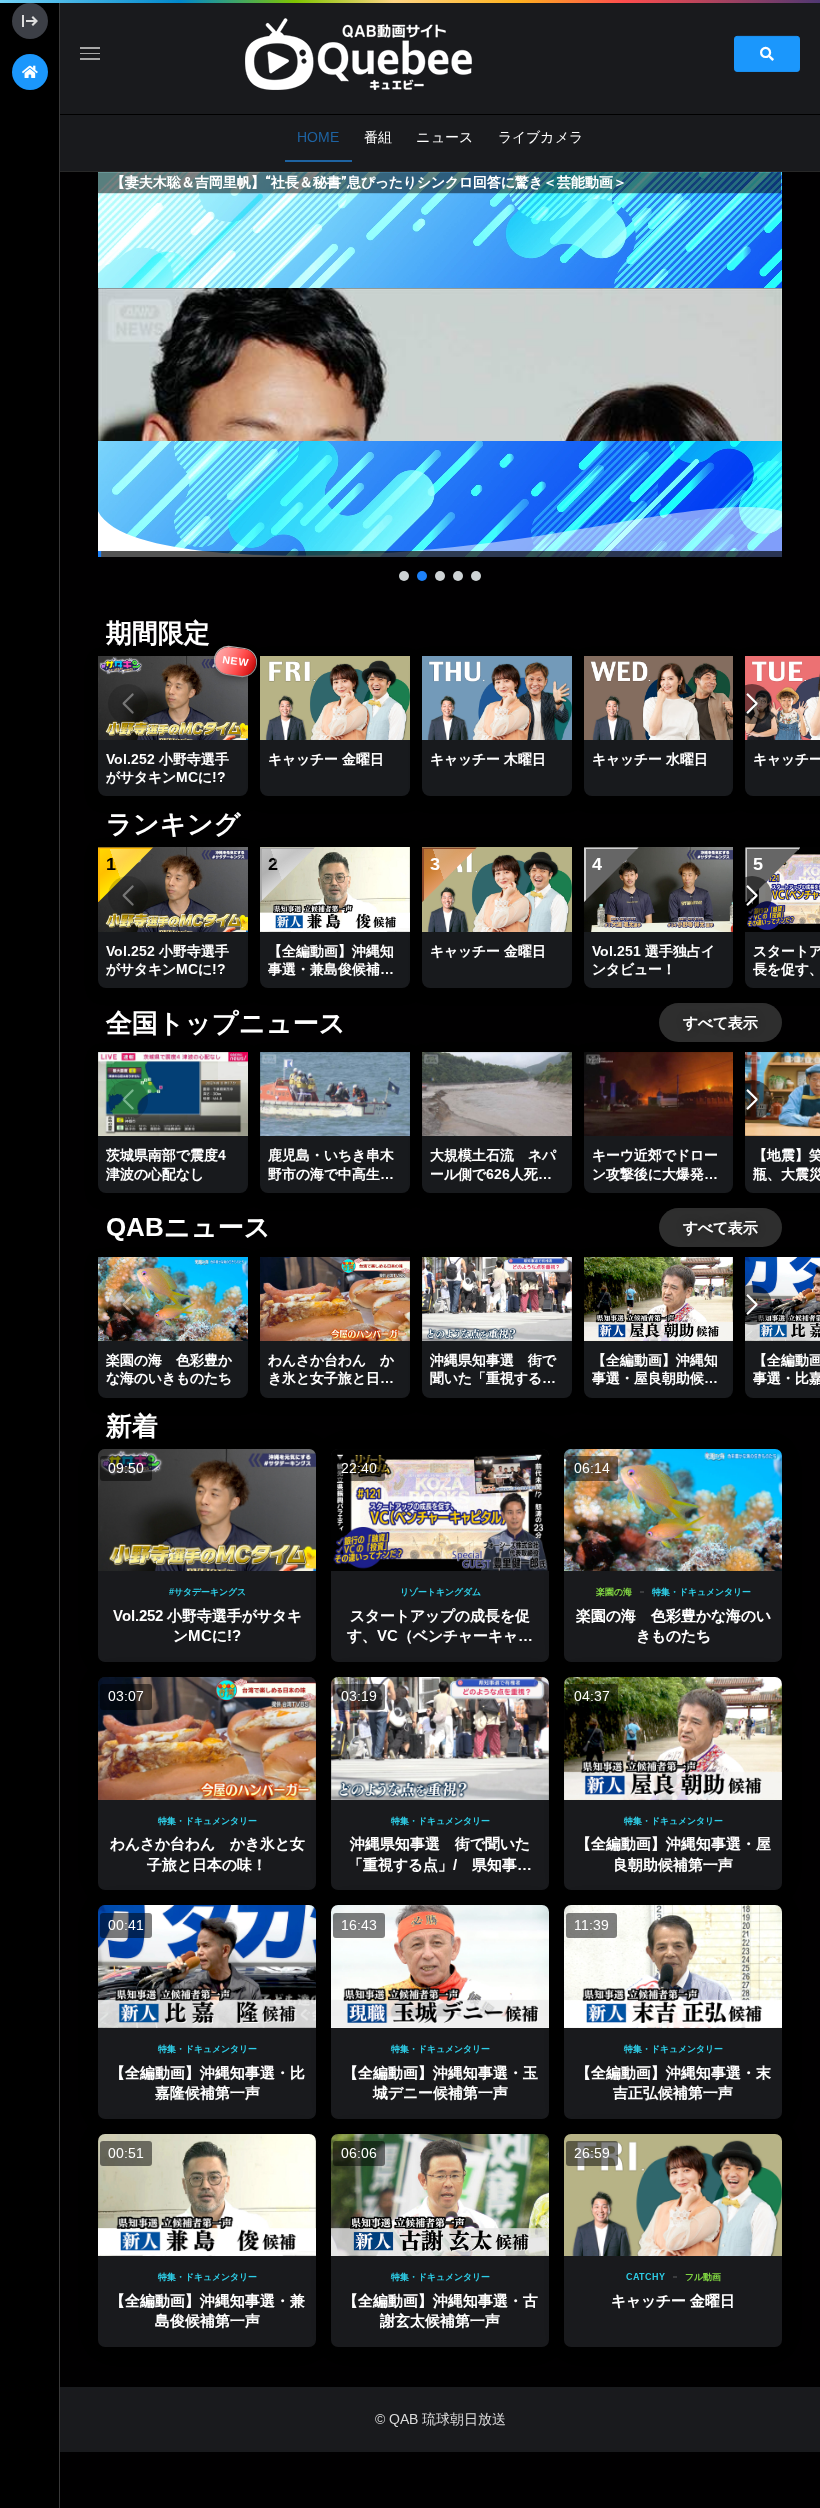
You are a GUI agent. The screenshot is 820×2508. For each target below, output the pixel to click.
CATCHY (645, 2277)
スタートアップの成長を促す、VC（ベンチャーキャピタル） (440, 1636)
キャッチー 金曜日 (673, 2300)
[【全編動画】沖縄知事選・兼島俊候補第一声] (207, 2195)
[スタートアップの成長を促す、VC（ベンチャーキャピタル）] (440, 1510)
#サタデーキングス (207, 1592)
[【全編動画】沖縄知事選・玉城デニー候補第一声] (440, 1966)
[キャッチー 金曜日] (673, 2195)
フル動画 (703, 2277)
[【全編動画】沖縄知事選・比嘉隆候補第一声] (207, 1966)
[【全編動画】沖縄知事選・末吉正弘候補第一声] (673, 1966)
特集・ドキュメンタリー (701, 1592)
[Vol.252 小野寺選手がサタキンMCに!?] (207, 1510)
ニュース (444, 137)
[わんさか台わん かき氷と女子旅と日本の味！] (207, 1738)
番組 (378, 137)
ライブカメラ (541, 137)
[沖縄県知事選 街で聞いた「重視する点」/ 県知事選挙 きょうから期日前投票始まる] (440, 1738)
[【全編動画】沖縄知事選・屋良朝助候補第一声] (673, 1738)
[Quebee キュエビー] (382, 54)
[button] (440, 364)
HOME (318, 137)
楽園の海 (614, 1592)
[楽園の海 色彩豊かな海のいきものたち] (673, 1510)
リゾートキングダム (440, 1592)
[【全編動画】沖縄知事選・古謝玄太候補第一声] (440, 2195)
